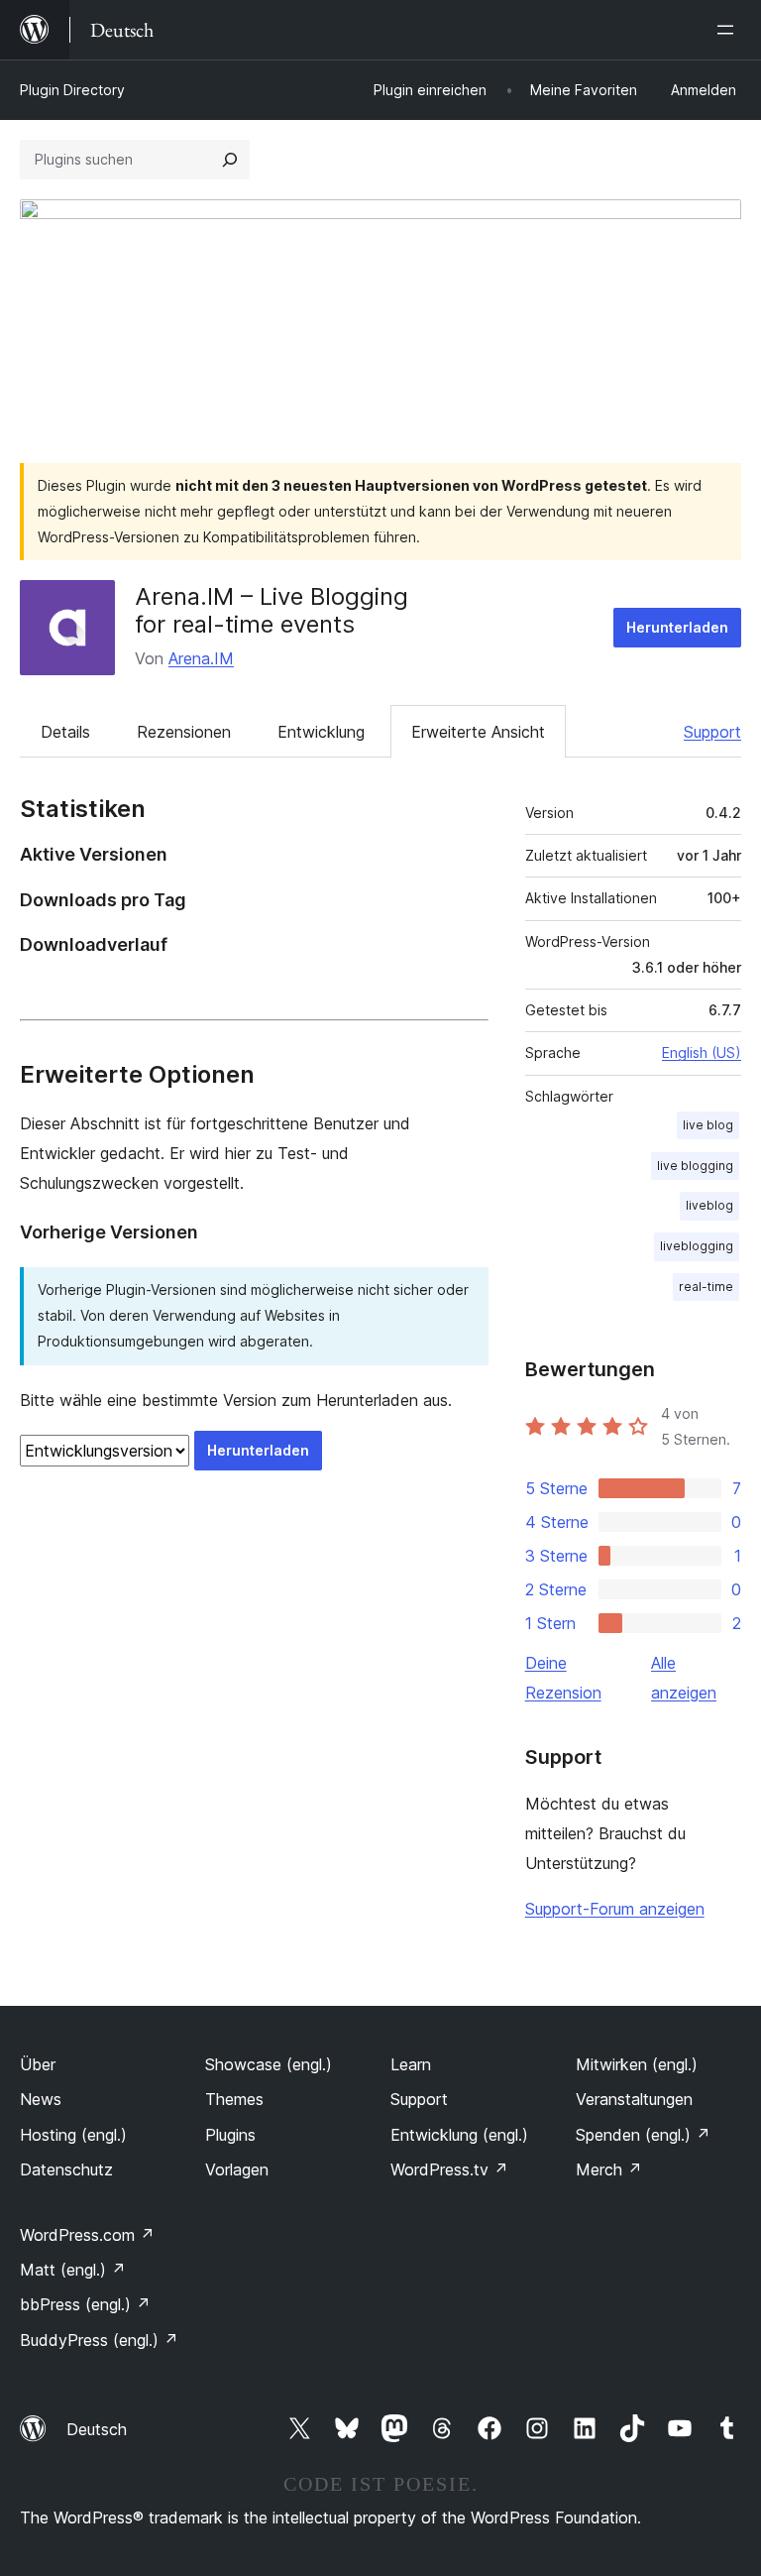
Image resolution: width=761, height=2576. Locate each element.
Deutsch (97, 2429)
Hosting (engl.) (73, 2135)
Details (65, 732)
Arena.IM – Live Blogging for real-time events (272, 611)
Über (38, 2064)
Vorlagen (237, 2169)
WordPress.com (87, 2235)
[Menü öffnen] (729, 30)
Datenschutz (66, 2169)
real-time (706, 1287)
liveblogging (697, 1246)
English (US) (702, 1053)
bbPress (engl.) (85, 2304)
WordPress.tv (449, 2169)
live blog (708, 1125)
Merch (609, 2169)
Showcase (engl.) (269, 2064)
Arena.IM (201, 658)
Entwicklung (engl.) (459, 2135)
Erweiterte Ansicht (478, 732)
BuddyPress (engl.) (99, 2340)
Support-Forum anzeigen (615, 1909)
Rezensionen (184, 732)
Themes (234, 2099)
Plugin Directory (72, 90)
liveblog (709, 1205)
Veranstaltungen (634, 2099)
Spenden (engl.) (643, 2135)
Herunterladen (677, 627)
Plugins (230, 2135)
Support (712, 732)
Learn (411, 2064)
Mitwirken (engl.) (637, 2064)
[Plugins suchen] (230, 160)
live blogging (695, 1166)
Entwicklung (321, 732)
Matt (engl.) (73, 2270)
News (41, 2099)
